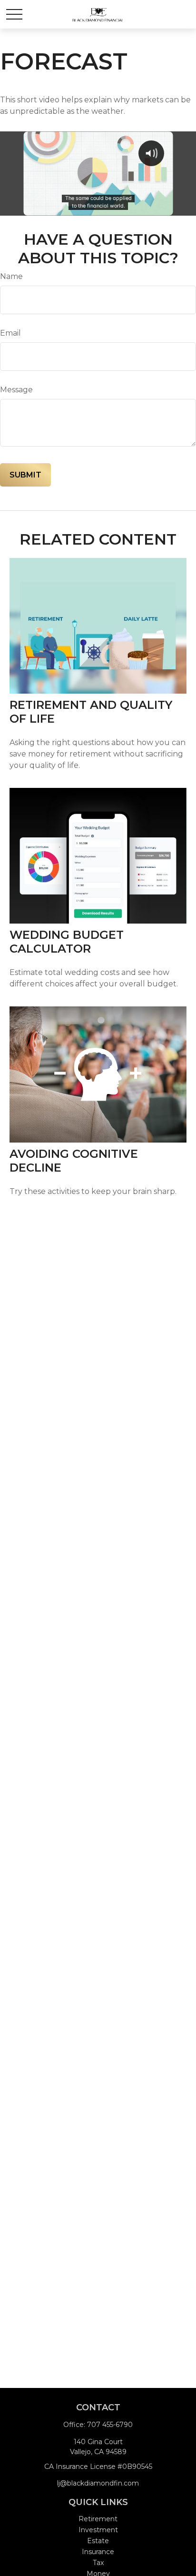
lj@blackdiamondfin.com (98, 2483)
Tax (98, 2563)
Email (10, 333)
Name (11, 276)
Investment (98, 2530)
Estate (98, 2541)
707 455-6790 (110, 2425)
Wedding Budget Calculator (67, 942)
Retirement (98, 2519)
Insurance (98, 2552)
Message (16, 390)
